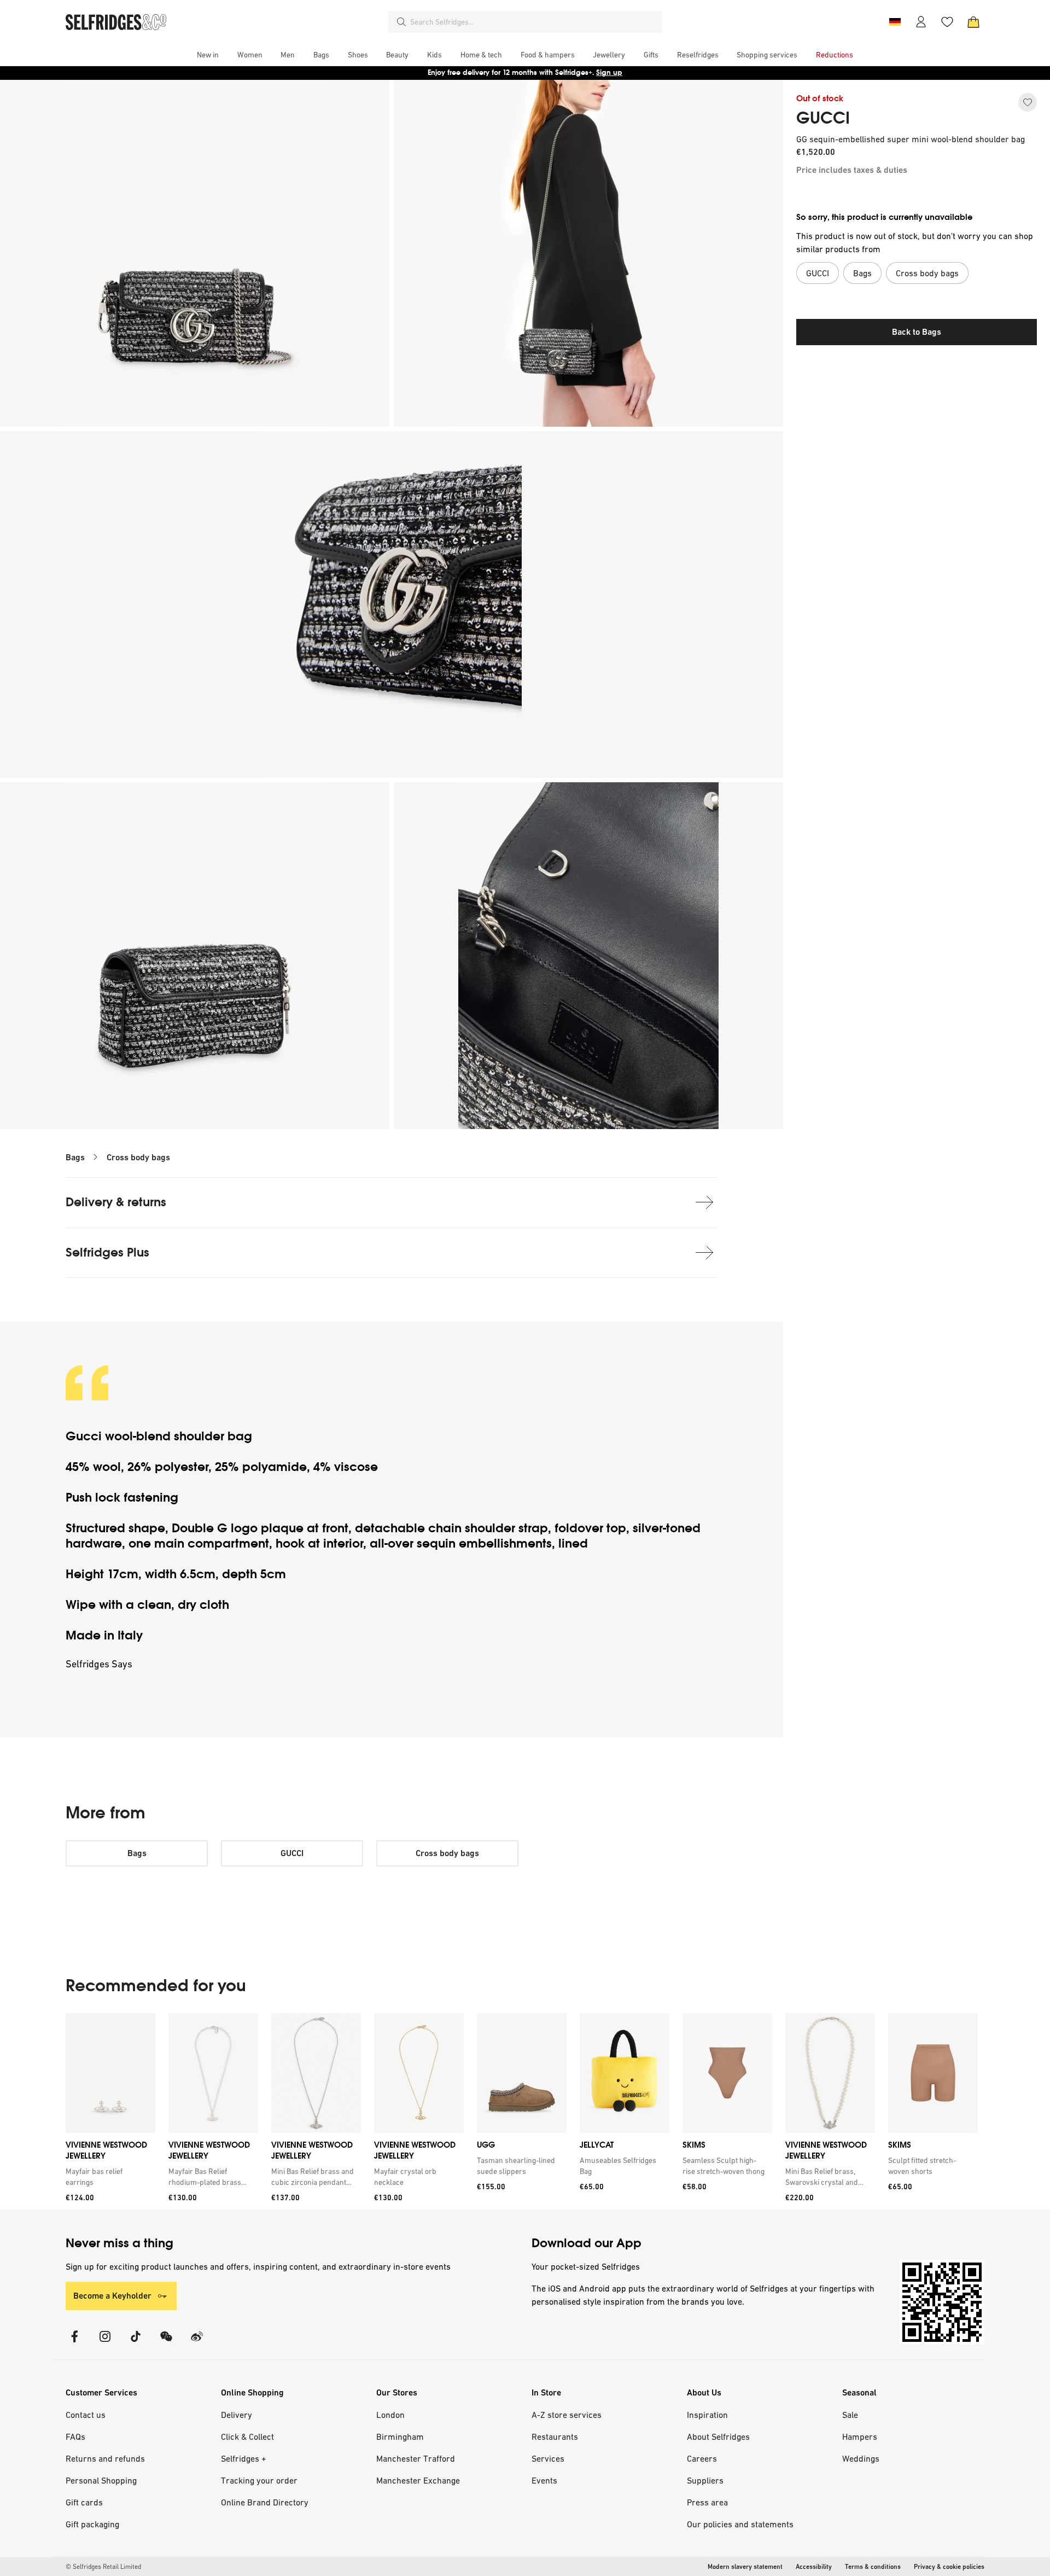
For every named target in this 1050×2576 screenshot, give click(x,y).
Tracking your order (259, 2480)
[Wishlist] (947, 22)
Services (548, 2458)
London (390, 2415)
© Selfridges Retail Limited (103, 2567)
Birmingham (400, 2437)
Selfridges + (244, 2458)
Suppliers (705, 2480)
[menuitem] (208, 55)
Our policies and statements (740, 2524)
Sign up (609, 72)
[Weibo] (197, 2343)
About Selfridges (718, 2437)
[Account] (921, 22)
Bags (75, 1157)
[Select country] (895, 22)
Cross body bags (138, 1157)
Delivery (237, 2415)
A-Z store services (567, 2415)
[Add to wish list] (1028, 102)
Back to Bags (917, 332)
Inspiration (707, 2415)
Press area (707, 2502)
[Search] (401, 22)
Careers (702, 2458)
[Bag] (973, 22)
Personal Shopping (101, 2480)
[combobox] (534, 22)
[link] (108, 2177)
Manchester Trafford (416, 2458)
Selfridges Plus (107, 1252)
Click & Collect (247, 2437)
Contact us (86, 2415)
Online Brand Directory (265, 2502)
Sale (850, 2415)
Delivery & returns (116, 1202)
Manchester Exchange (418, 2480)
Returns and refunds (105, 2458)
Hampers (860, 2437)
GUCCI (823, 118)
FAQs (75, 2437)
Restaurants (555, 2437)
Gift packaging (92, 2524)
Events (544, 2480)
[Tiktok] (136, 2343)
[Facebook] (74, 2343)
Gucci (85, 1436)
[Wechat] (166, 2343)
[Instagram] (105, 2343)
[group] (522, 2111)
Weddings (861, 2458)
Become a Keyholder (112, 2296)
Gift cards (84, 2502)
